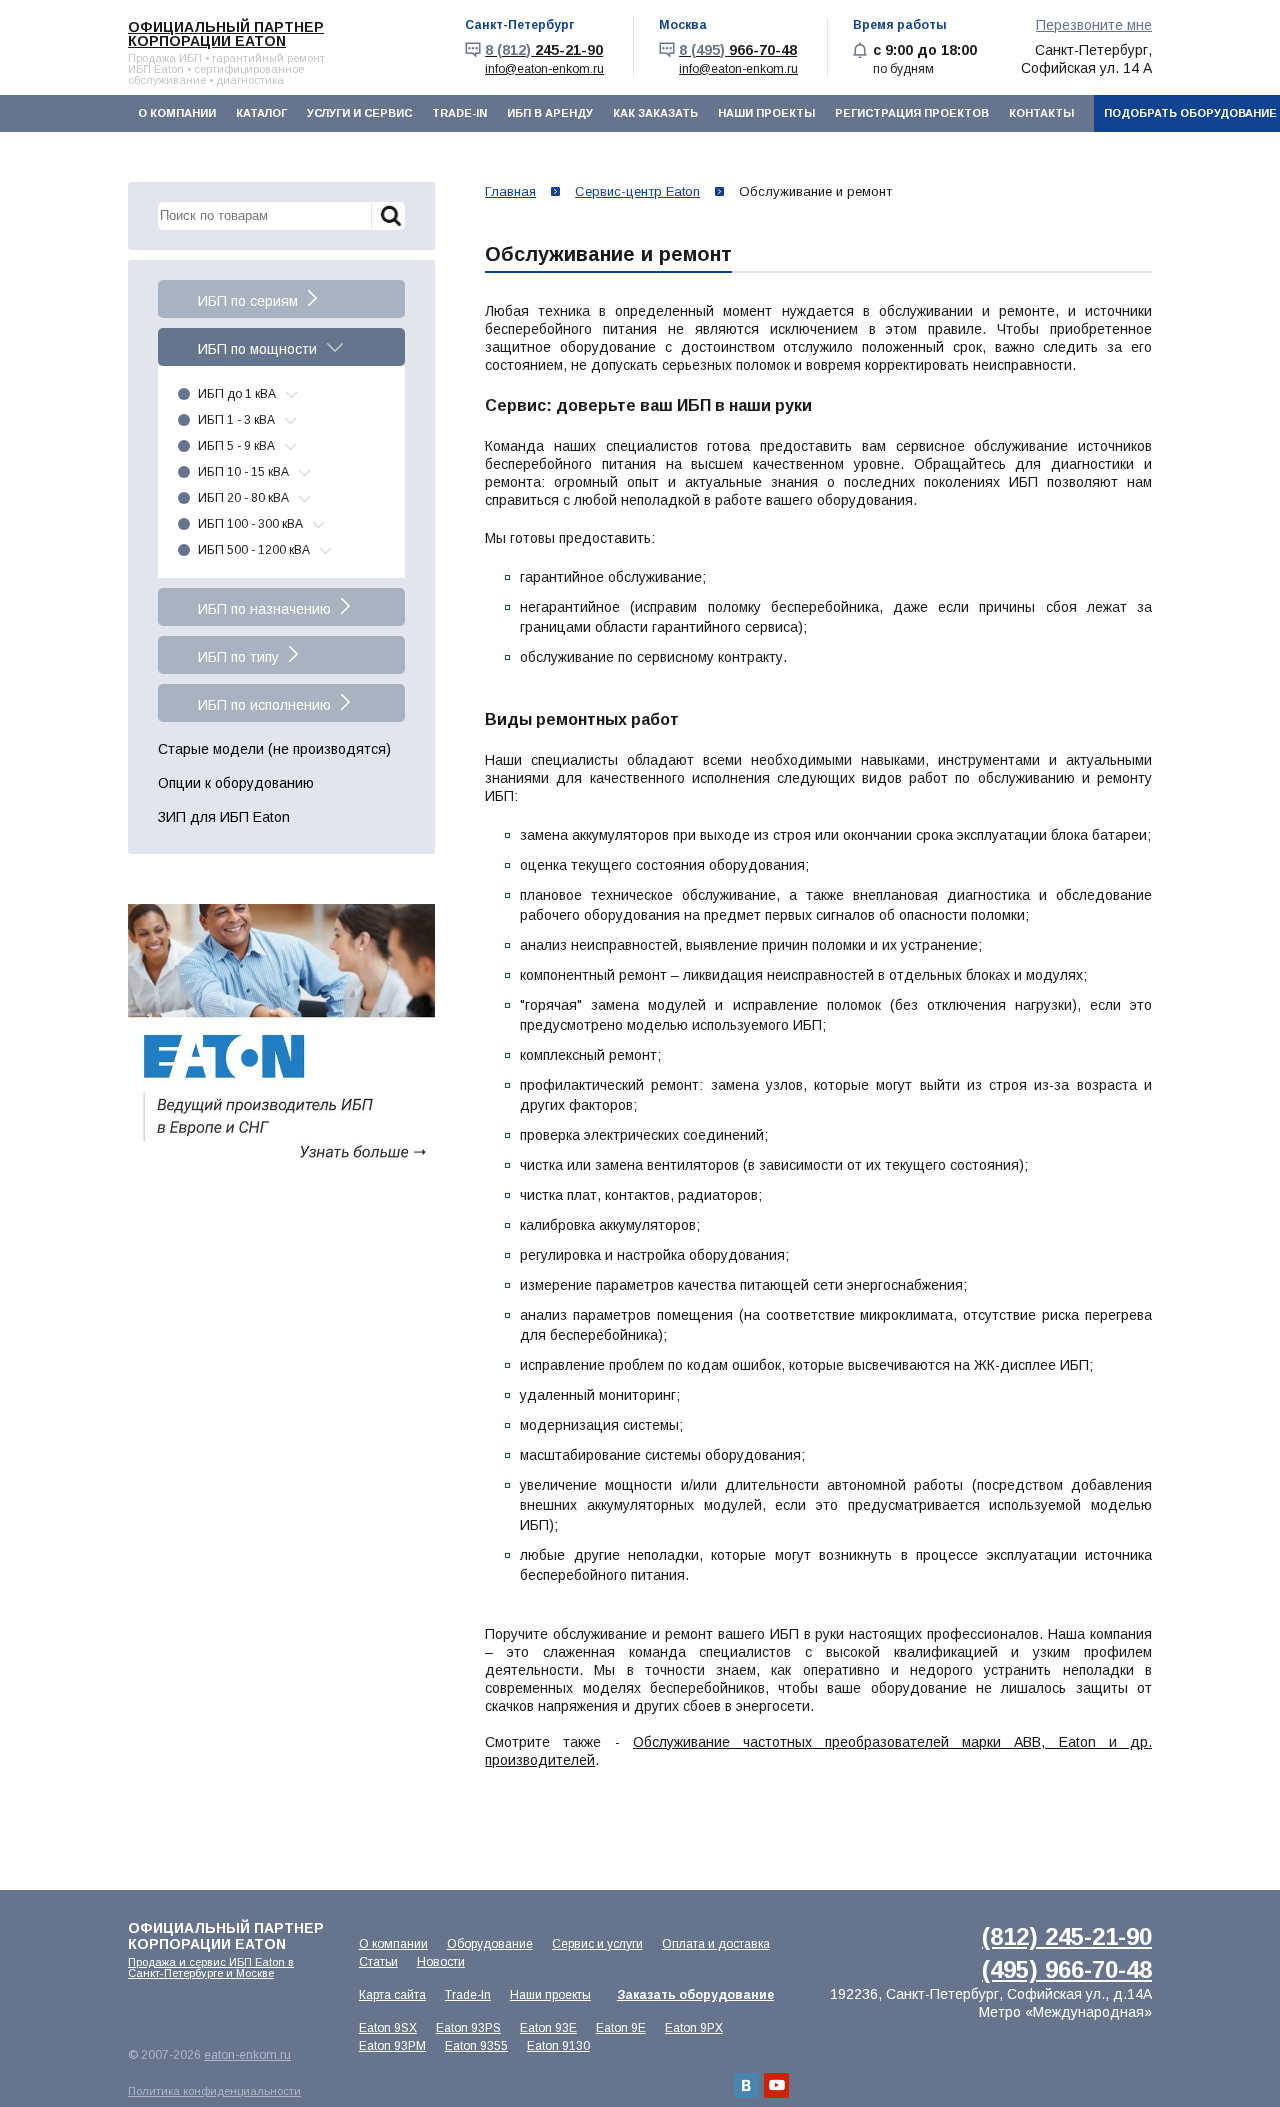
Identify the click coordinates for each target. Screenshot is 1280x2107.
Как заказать (655, 113)
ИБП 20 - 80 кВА (243, 498)
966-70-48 (738, 50)
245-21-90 (544, 50)
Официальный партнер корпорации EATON (226, 34)
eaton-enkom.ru (247, 2055)
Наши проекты (766, 113)
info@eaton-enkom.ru (544, 69)
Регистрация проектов (912, 113)
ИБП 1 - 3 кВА (236, 420)
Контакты (1041, 113)
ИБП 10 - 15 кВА (243, 472)
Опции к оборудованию (236, 783)
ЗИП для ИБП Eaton (224, 817)
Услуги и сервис (359, 113)
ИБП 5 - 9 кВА (236, 446)
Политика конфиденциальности (214, 2091)
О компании (177, 113)
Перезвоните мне (1094, 25)
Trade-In (459, 113)
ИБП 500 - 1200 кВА (254, 550)
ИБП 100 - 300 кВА (250, 524)
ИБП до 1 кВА (237, 394)
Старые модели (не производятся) (274, 749)
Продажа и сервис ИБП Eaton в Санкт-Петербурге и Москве (211, 1967)
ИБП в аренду (550, 113)
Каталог (261, 113)
